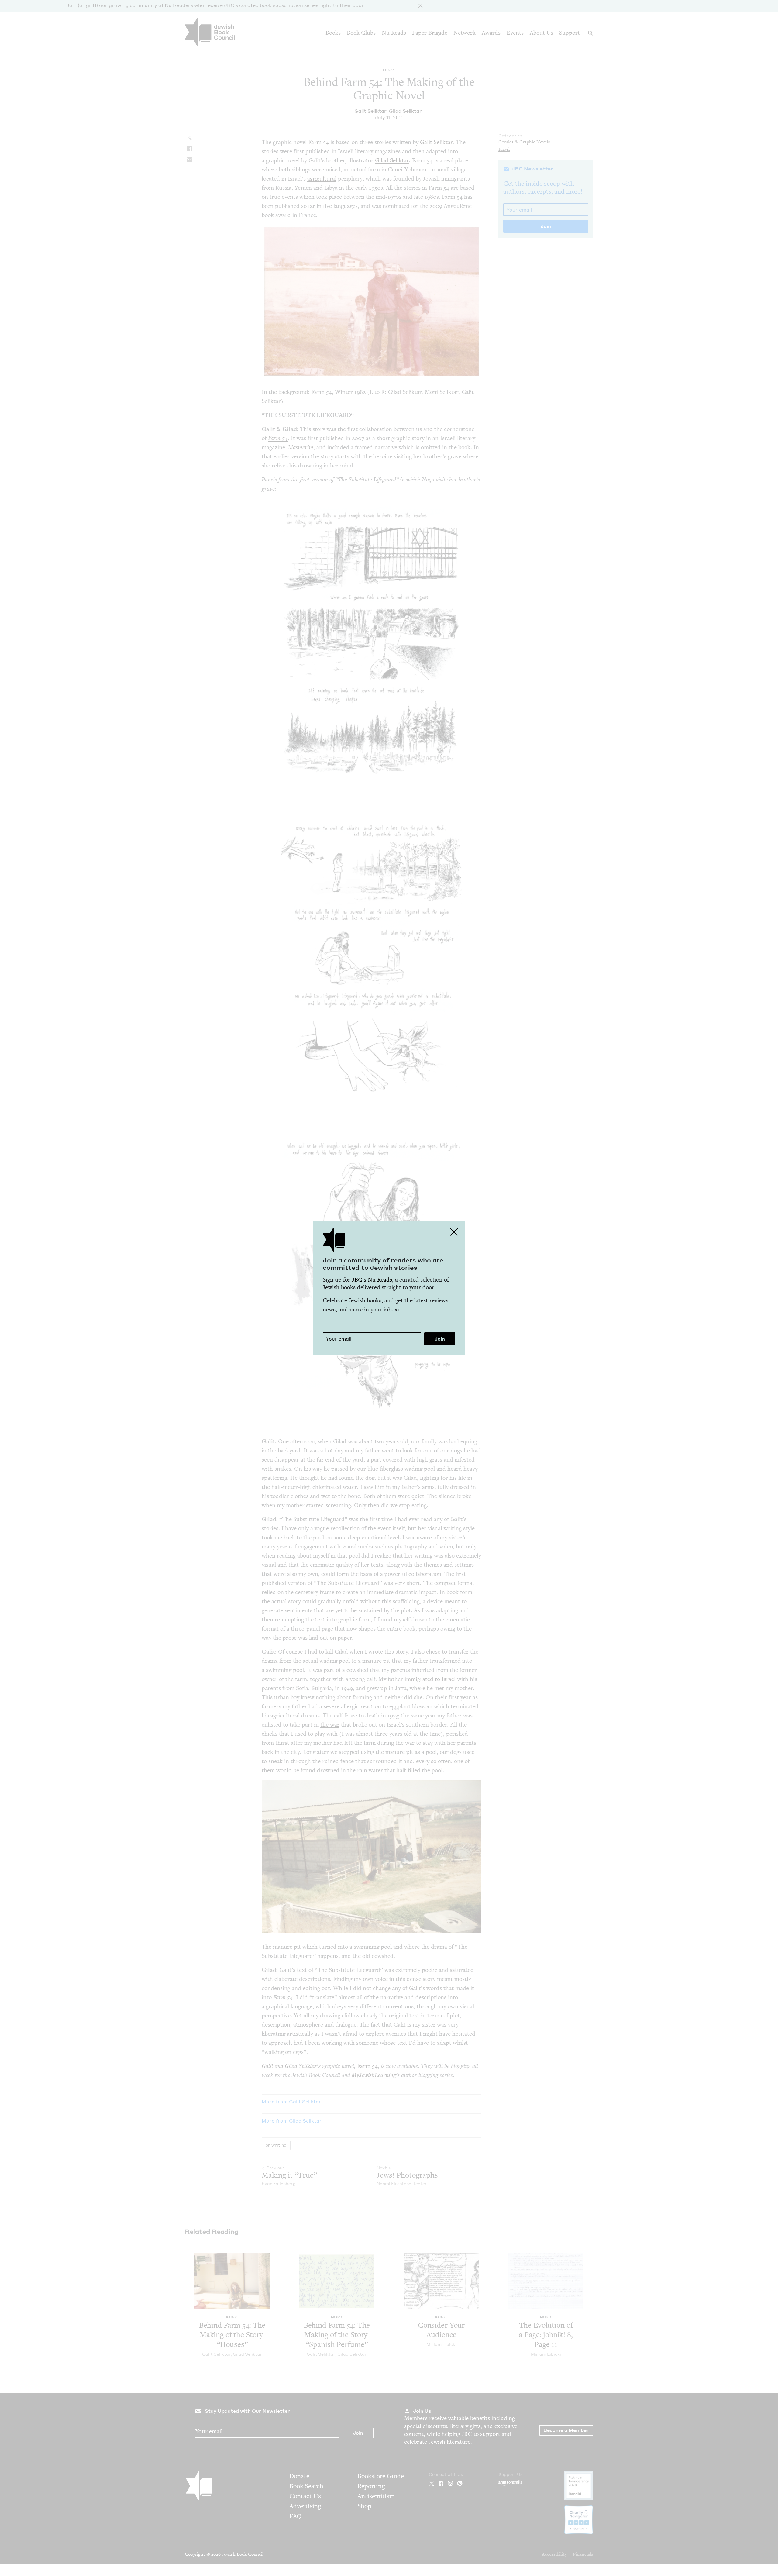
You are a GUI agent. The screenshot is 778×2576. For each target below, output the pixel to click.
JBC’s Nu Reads (372, 1280)
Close (454, 1232)
